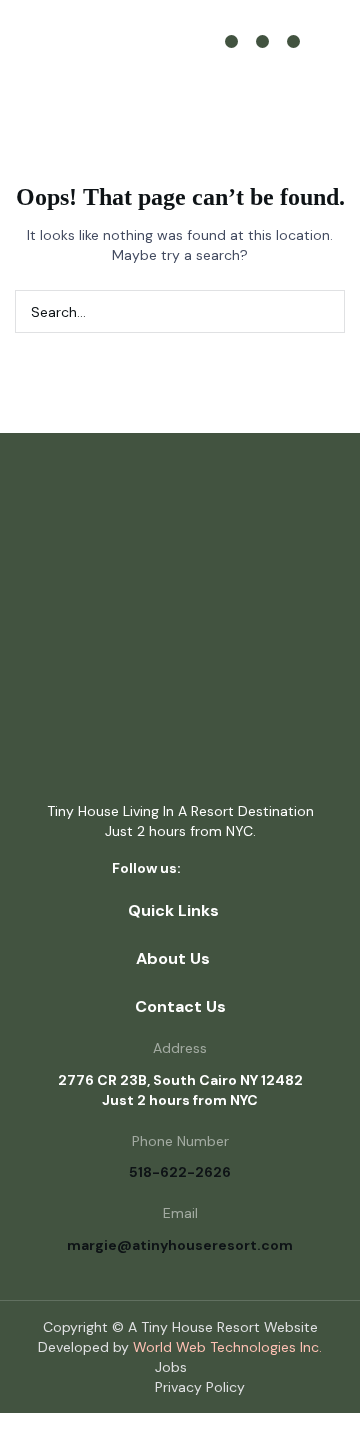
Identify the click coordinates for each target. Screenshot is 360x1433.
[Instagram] (262, 41)
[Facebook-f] (208, 870)
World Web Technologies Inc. (227, 1347)
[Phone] (293, 41)
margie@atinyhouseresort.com (180, 1245)
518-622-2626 (180, 1172)
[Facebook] (231, 41)
